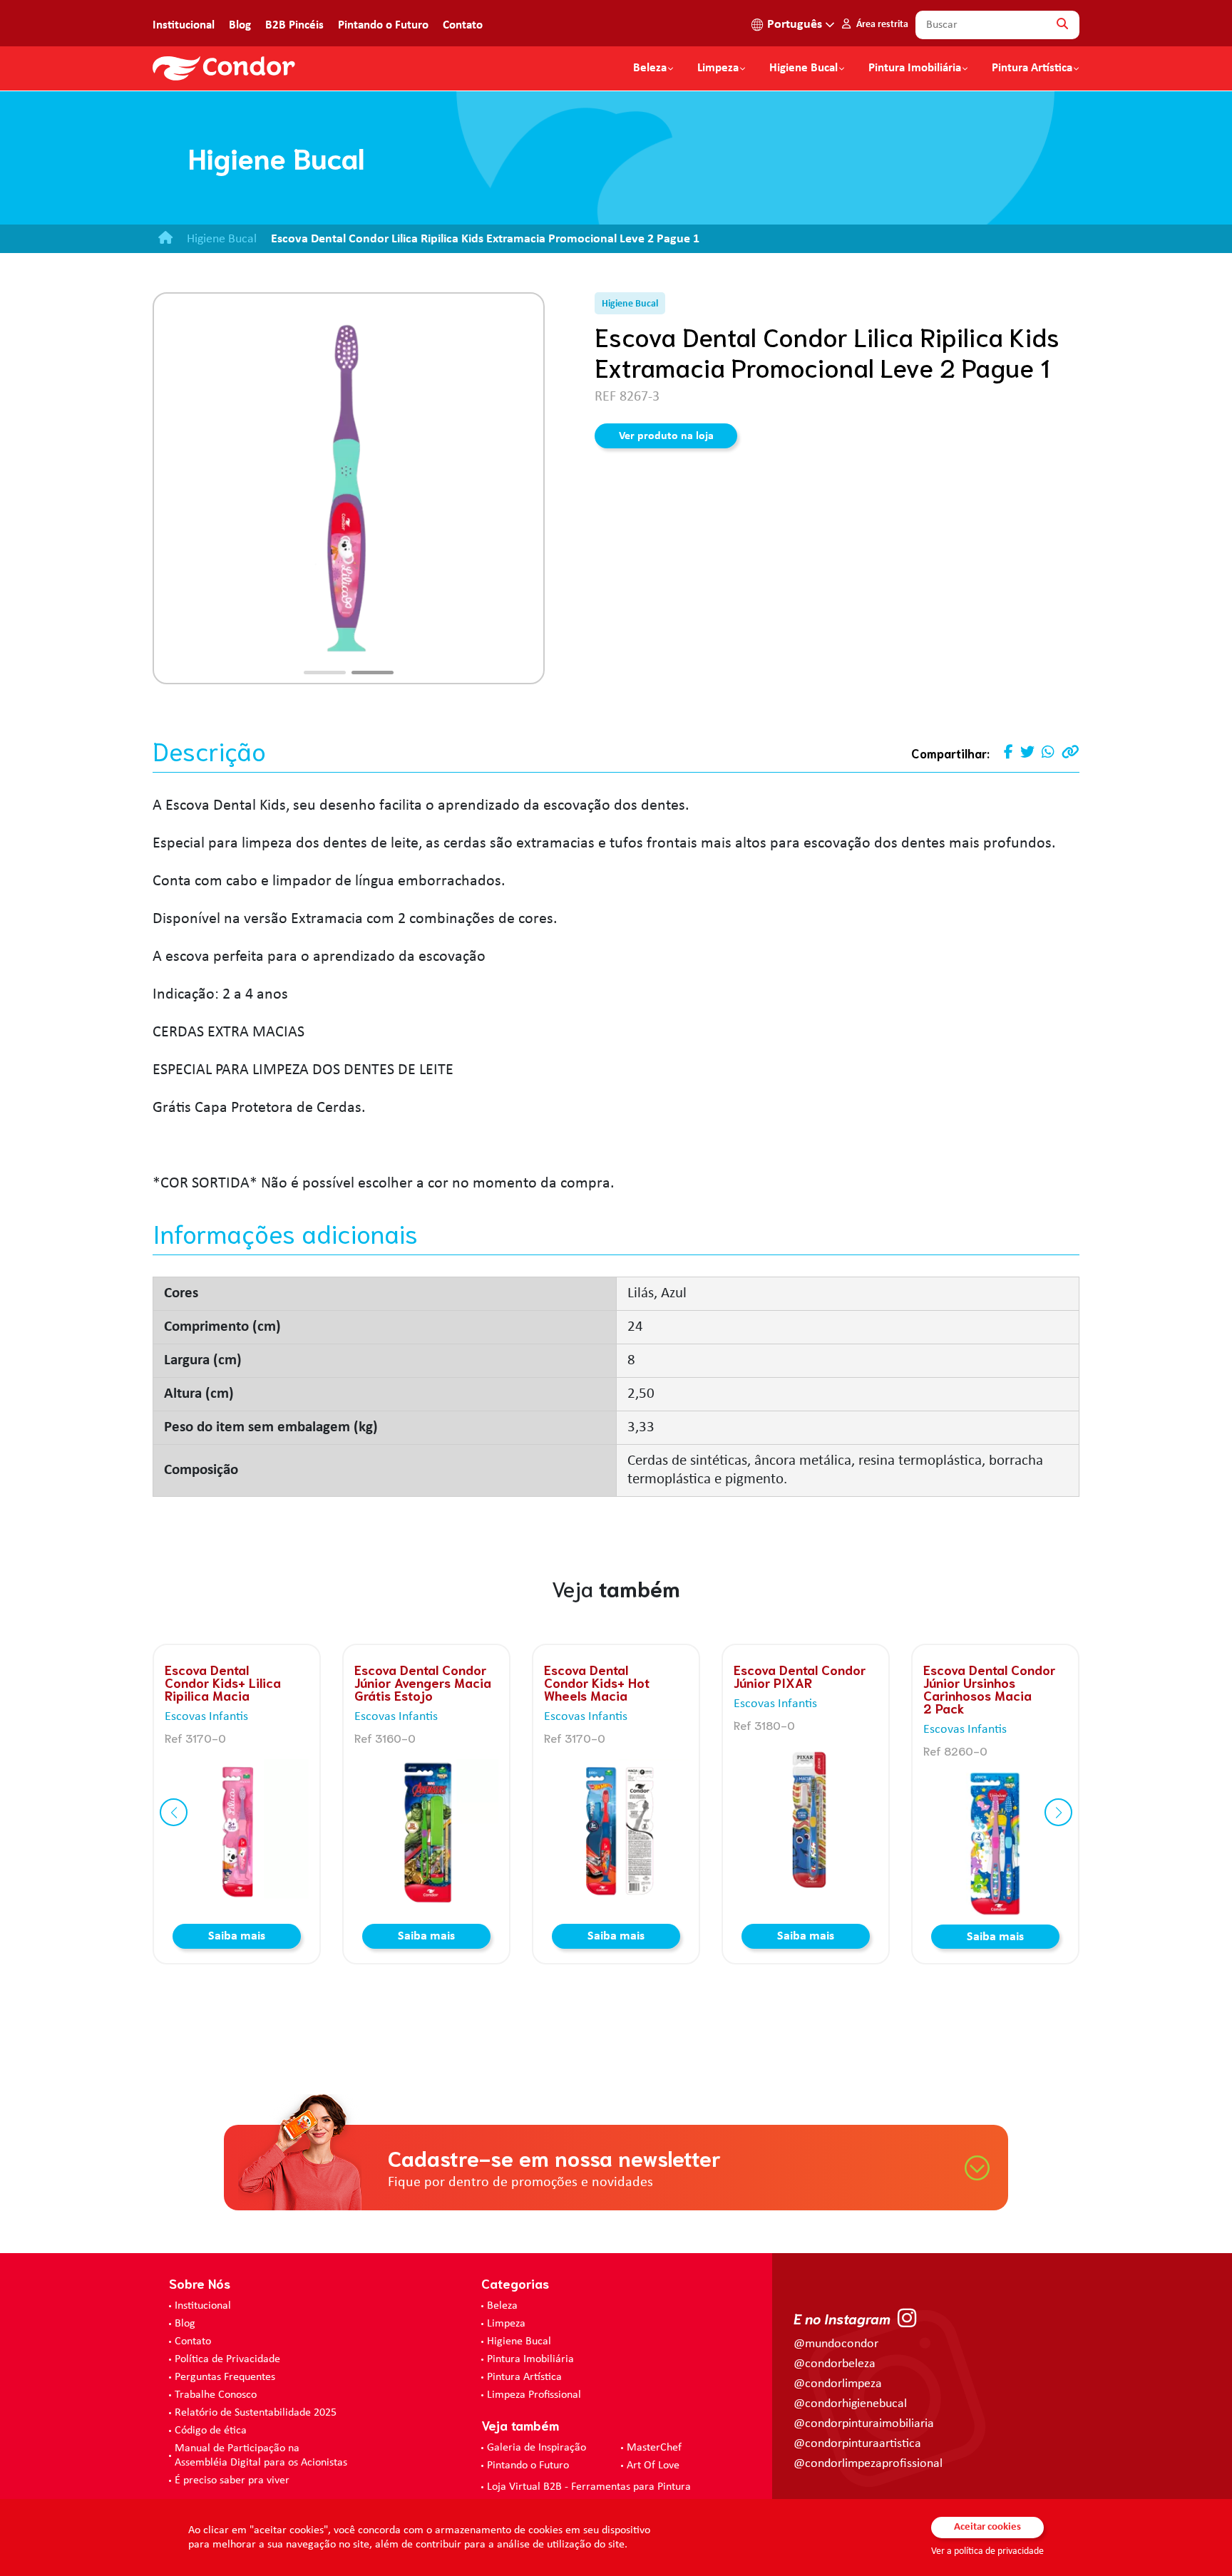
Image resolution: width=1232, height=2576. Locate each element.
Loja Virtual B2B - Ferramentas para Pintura (589, 2487)
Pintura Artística (1032, 68)
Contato (463, 25)
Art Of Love (653, 2466)
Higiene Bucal (804, 68)
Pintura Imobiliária (915, 68)
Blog (240, 25)
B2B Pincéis (294, 25)
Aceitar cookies (987, 2527)
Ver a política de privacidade (987, 2551)
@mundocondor (836, 2344)
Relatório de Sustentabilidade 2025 (256, 2413)
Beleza (650, 68)
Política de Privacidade (227, 2359)
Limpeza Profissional (534, 2395)
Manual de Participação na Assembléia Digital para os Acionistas (261, 2456)
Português (795, 25)
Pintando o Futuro (383, 25)
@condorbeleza (835, 2364)
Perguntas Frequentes (225, 2377)
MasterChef (654, 2448)
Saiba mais (237, 1936)
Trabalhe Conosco (216, 2395)
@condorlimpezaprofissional (868, 2464)
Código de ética (211, 2431)
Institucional (184, 25)
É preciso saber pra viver (232, 2480)
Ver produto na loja (666, 436)
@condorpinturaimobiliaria (864, 2424)
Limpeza (506, 2324)
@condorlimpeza (838, 2384)
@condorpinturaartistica (857, 2444)
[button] (325, 673)
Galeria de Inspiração (537, 2448)
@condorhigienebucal (850, 2404)
